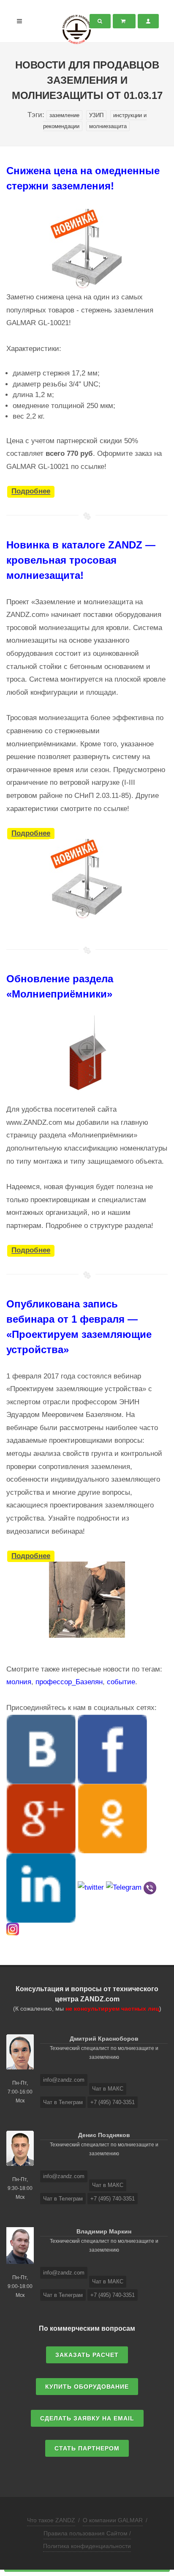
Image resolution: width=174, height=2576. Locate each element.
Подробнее (31, 492)
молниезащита (108, 126)
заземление (64, 115)
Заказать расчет (87, 2355)
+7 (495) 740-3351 (113, 2102)
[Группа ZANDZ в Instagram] (13, 1929)
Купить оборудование (87, 2387)
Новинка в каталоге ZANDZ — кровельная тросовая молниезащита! (81, 560)
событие (121, 1682)
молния (19, 1682)
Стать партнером (87, 2448)
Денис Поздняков (104, 2135)
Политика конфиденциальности (87, 2546)
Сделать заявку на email (87, 2418)
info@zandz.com (64, 2080)
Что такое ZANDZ (51, 2520)
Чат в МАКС (108, 2089)
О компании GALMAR (113, 2520)
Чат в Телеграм (63, 2102)
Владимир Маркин (104, 2231)
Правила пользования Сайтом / (87, 2533)
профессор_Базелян (69, 1682)
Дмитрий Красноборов (104, 2039)
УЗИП (96, 115)
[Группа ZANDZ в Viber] (150, 1887)
